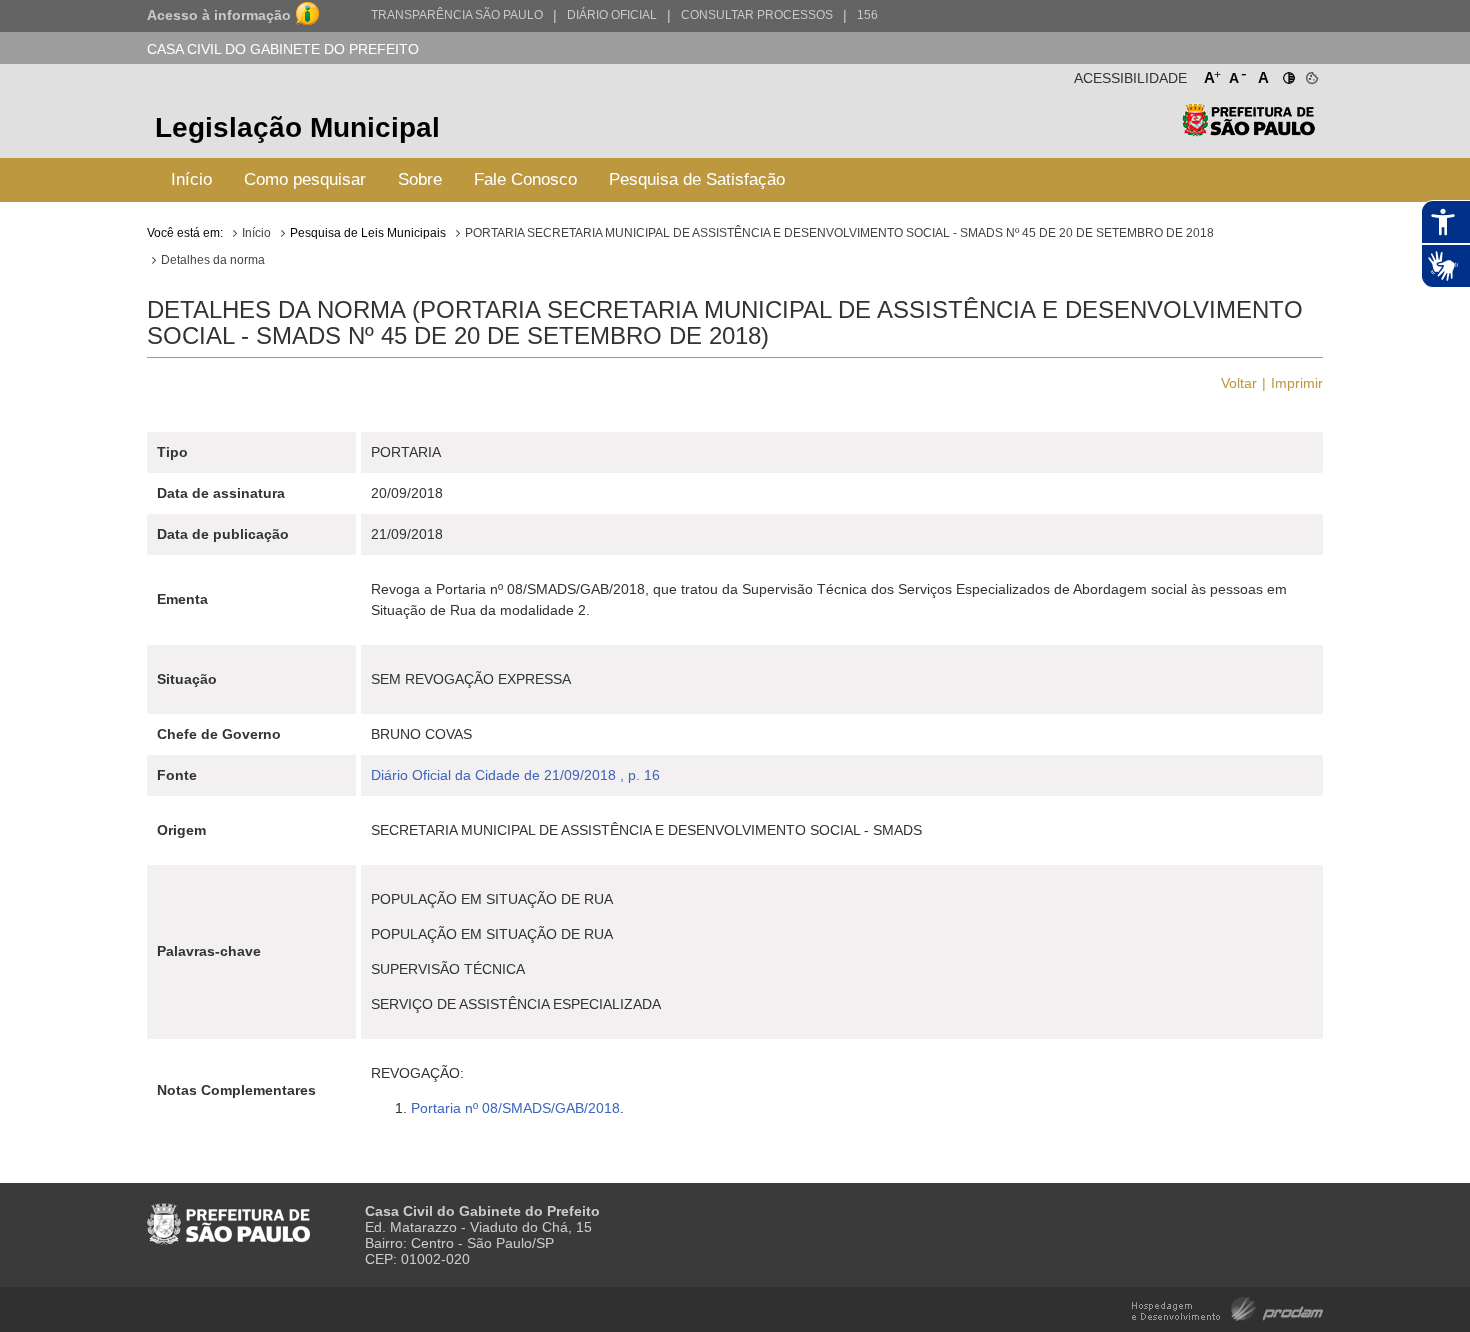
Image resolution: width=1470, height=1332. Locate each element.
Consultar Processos (757, 15)
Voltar (1239, 383)
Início (191, 179)
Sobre (420, 179)
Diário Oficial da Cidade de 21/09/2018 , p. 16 (515, 775)
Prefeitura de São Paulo (1248, 130)
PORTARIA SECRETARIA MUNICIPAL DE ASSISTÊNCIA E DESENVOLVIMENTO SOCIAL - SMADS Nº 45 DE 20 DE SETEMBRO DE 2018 (839, 233)
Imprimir (1297, 383)
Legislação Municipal (297, 127)
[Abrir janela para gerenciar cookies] (1310, 74)
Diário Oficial (612, 15)
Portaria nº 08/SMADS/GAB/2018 (515, 1108)
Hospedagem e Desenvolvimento (1227, 1307)
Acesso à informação (219, 15)
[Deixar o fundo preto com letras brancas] (1287, 74)
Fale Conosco (525, 179)
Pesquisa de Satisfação (697, 179)
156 (867, 15)
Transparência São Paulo (457, 15)
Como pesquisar (305, 179)
